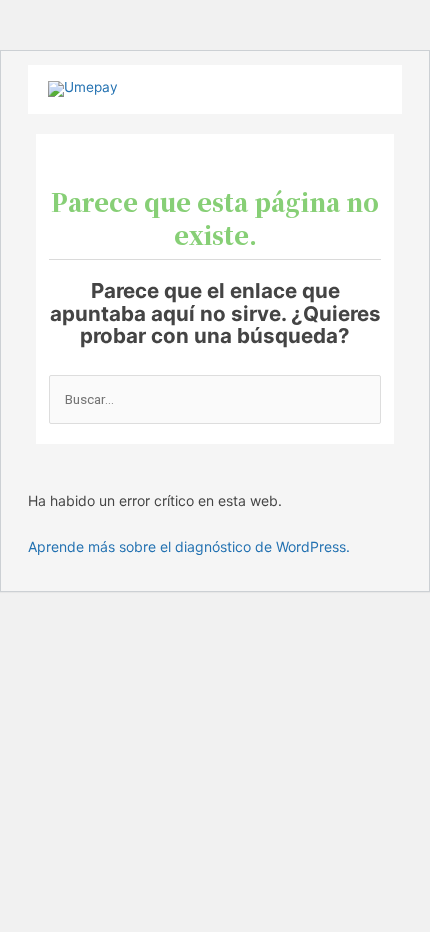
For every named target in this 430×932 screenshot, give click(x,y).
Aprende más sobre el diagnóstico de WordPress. (189, 546)
